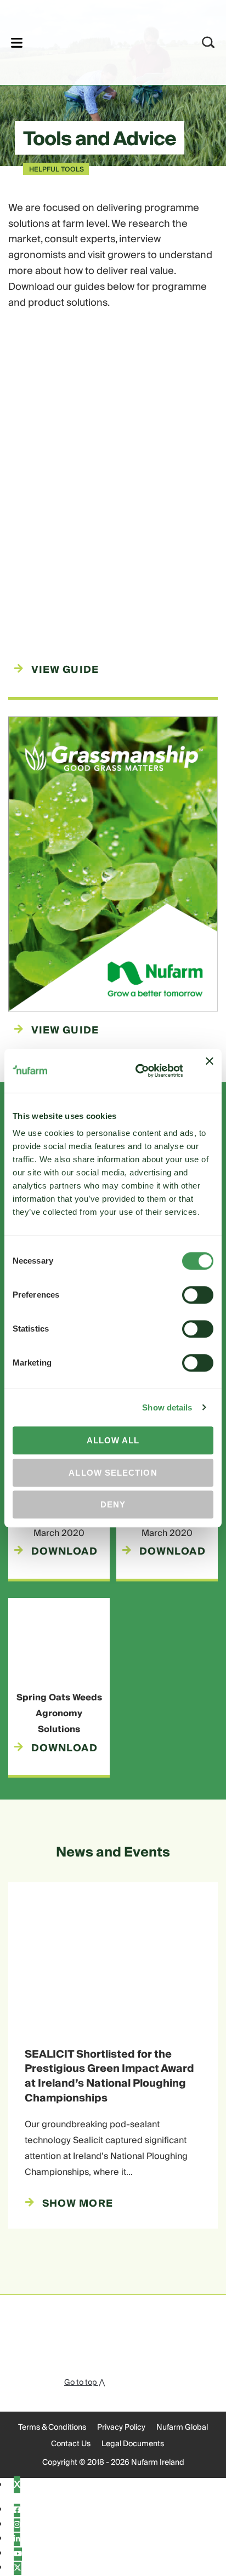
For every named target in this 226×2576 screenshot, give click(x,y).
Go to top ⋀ (84, 2383)
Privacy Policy (121, 2428)
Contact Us (71, 2444)
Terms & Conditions (52, 2428)
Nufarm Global (182, 2428)
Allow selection (113, 1473)
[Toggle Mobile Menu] (17, 42)
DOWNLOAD (64, 1552)
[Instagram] (17, 2525)
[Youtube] (18, 2554)
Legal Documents (133, 2444)
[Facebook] (17, 2510)
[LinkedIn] (17, 2539)
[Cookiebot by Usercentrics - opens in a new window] (138, 1071)
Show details (167, 1407)
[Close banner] (210, 1071)
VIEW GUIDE (65, 670)
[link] (98, 41)
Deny (113, 1504)
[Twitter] (18, 2568)
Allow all (113, 1440)
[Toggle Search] (208, 42)
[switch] (198, 1295)
